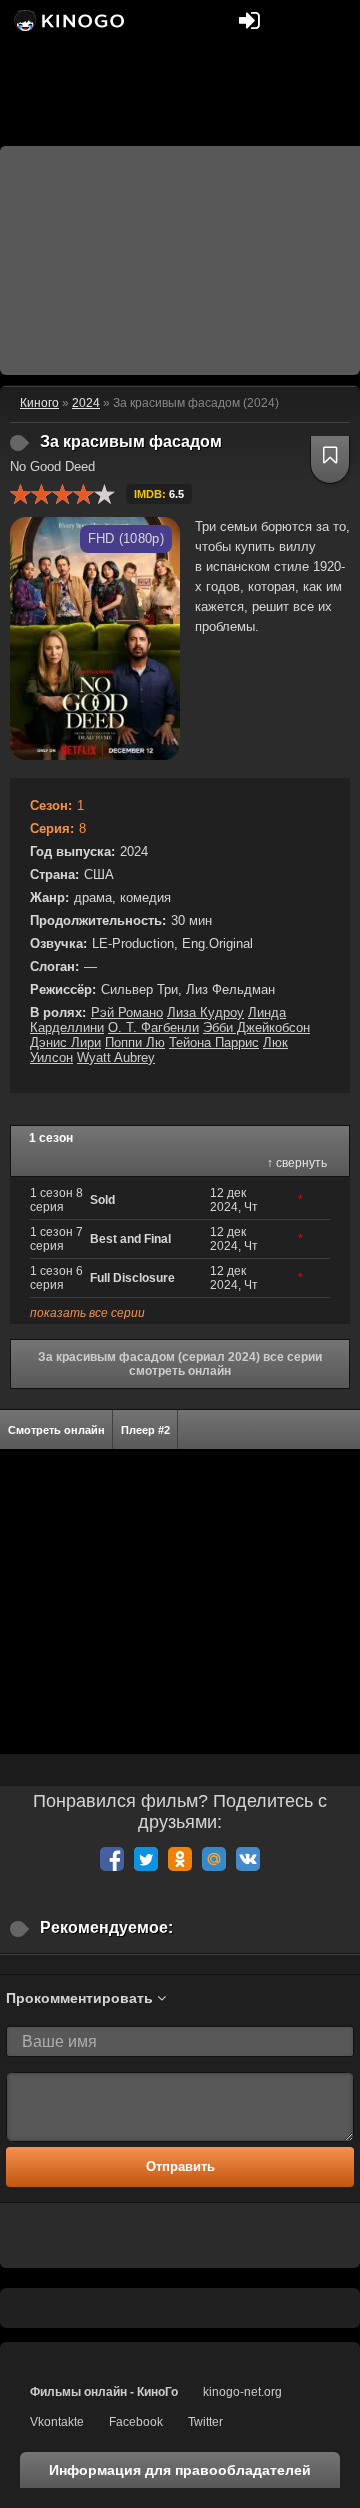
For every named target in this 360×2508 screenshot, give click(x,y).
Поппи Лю (135, 1042)
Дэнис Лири (65, 1042)
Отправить (180, 2166)
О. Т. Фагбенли (153, 1027)
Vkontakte (57, 2422)
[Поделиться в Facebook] (112, 1859)
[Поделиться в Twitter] (146, 1859)
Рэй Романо (127, 1012)
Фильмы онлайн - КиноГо (104, 2392)
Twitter (205, 2422)
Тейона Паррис (214, 1042)
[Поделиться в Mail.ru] (214, 1859)
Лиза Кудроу (205, 1012)
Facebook (136, 2422)
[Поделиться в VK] (248, 1859)
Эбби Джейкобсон (256, 1027)
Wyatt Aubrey (116, 1057)
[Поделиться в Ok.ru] (180, 1859)
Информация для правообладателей (180, 2470)
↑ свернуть (297, 1163)
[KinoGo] (67, 20)
